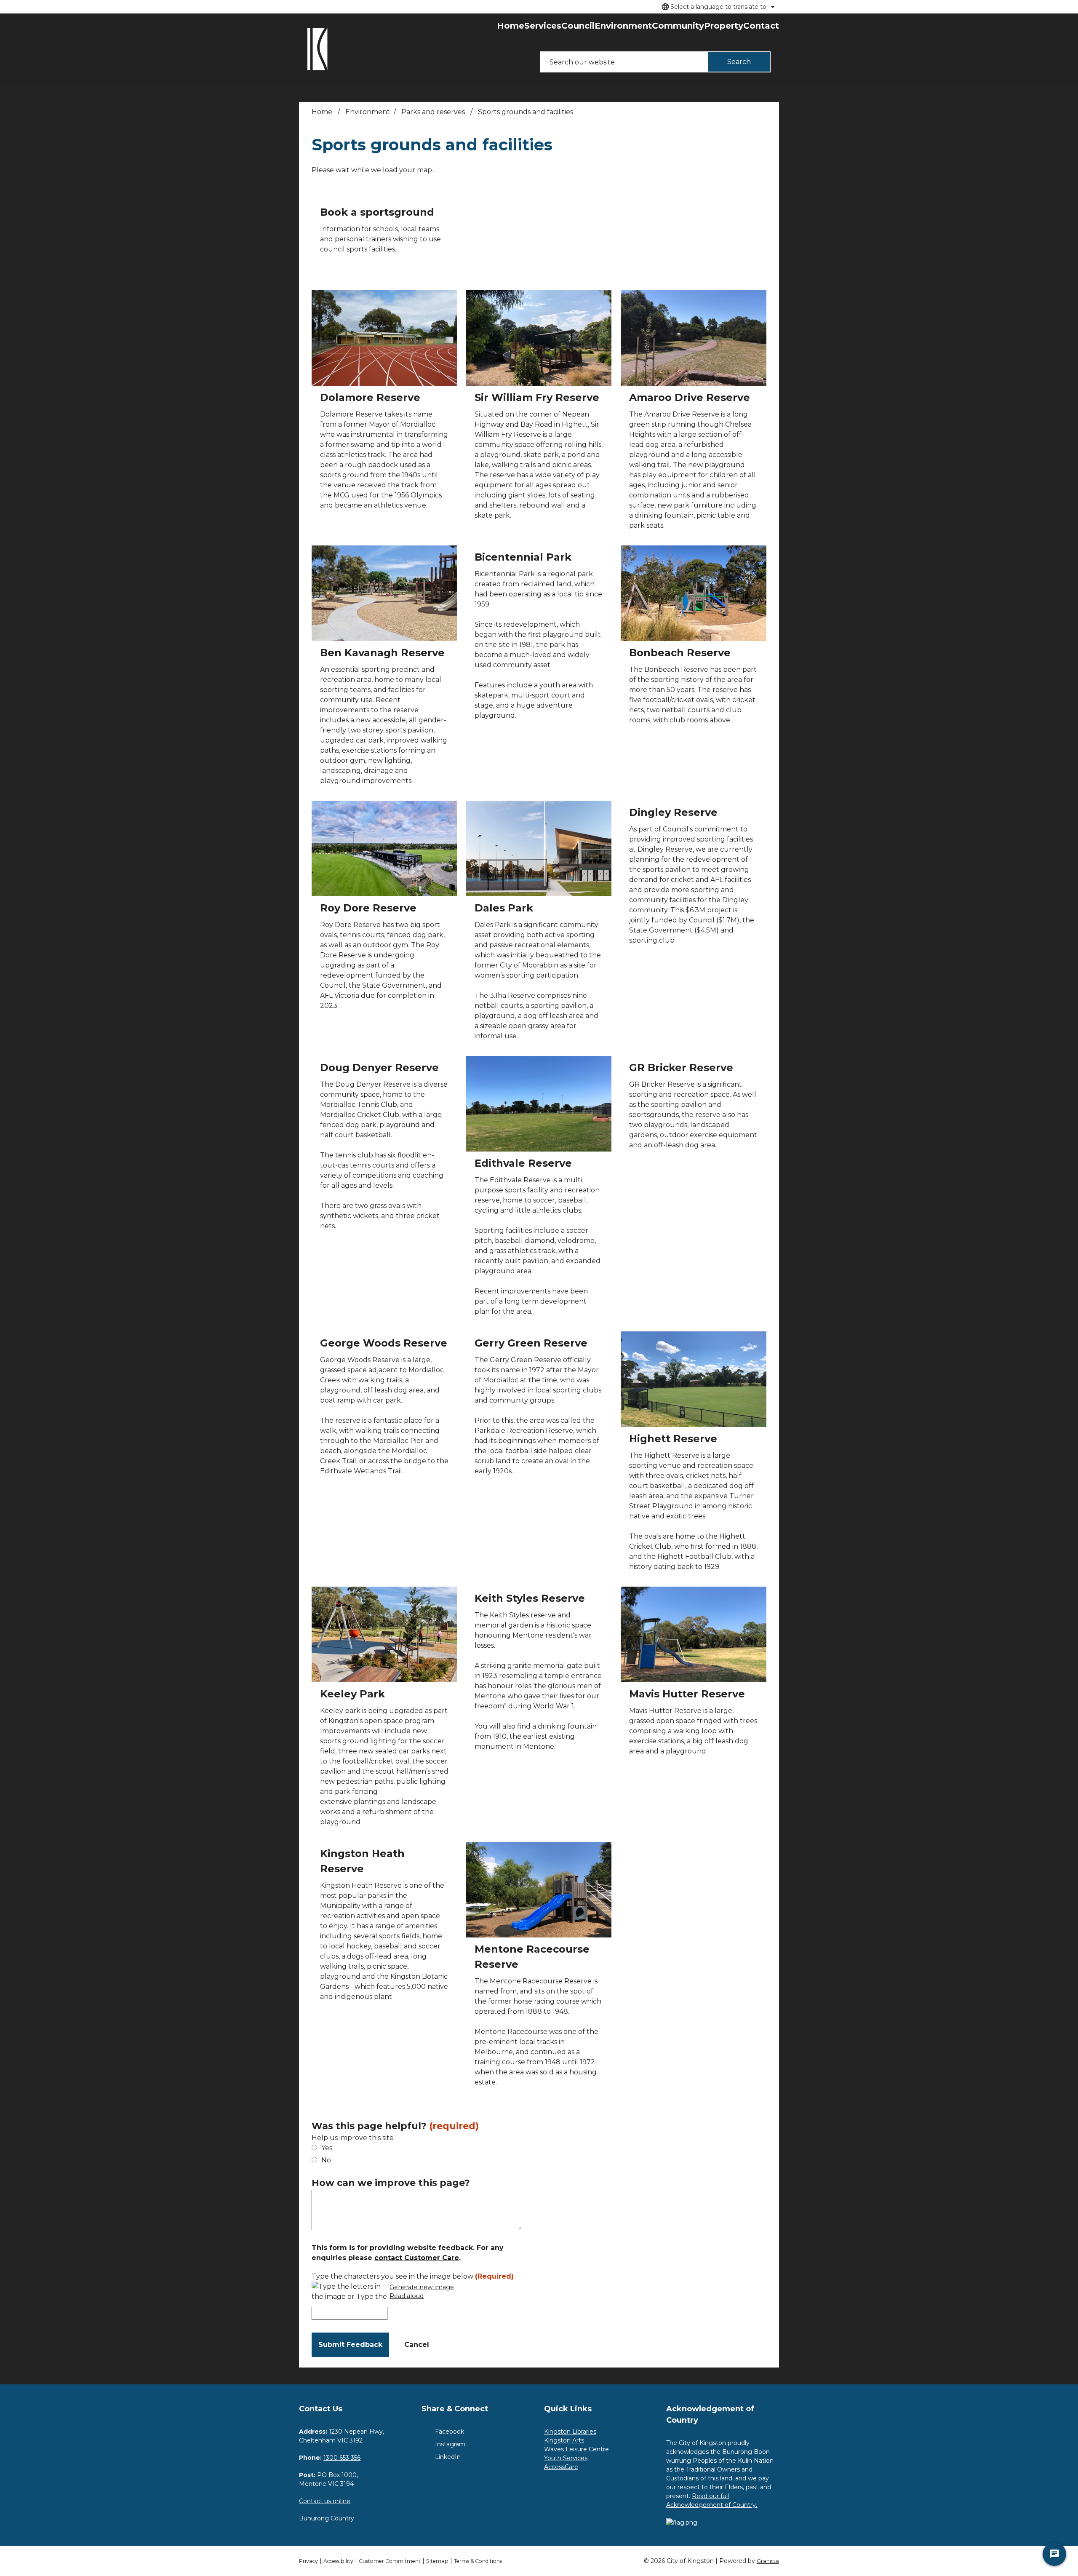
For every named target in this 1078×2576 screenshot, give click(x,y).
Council (578, 26)
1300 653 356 (342, 2458)
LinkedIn (448, 2457)
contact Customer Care (417, 2258)
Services (543, 26)
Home (322, 112)
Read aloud (407, 2296)
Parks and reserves (434, 112)
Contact (761, 26)
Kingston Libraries (570, 2432)
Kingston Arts (564, 2440)
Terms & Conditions (478, 2561)
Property (724, 26)
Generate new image (422, 2287)
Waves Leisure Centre (576, 2449)
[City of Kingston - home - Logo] (318, 49)
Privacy (308, 2561)
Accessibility (338, 2561)
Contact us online (325, 2501)
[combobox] (717, 7)
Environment (623, 26)
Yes (327, 2148)
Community (678, 26)
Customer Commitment (390, 2561)
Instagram (450, 2444)
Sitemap (437, 2561)
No (326, 2160)
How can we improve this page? (391, 2183)
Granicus (768, 2561)
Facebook (450, 2432)
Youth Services (566, 2458)
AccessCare (561, 2467)
